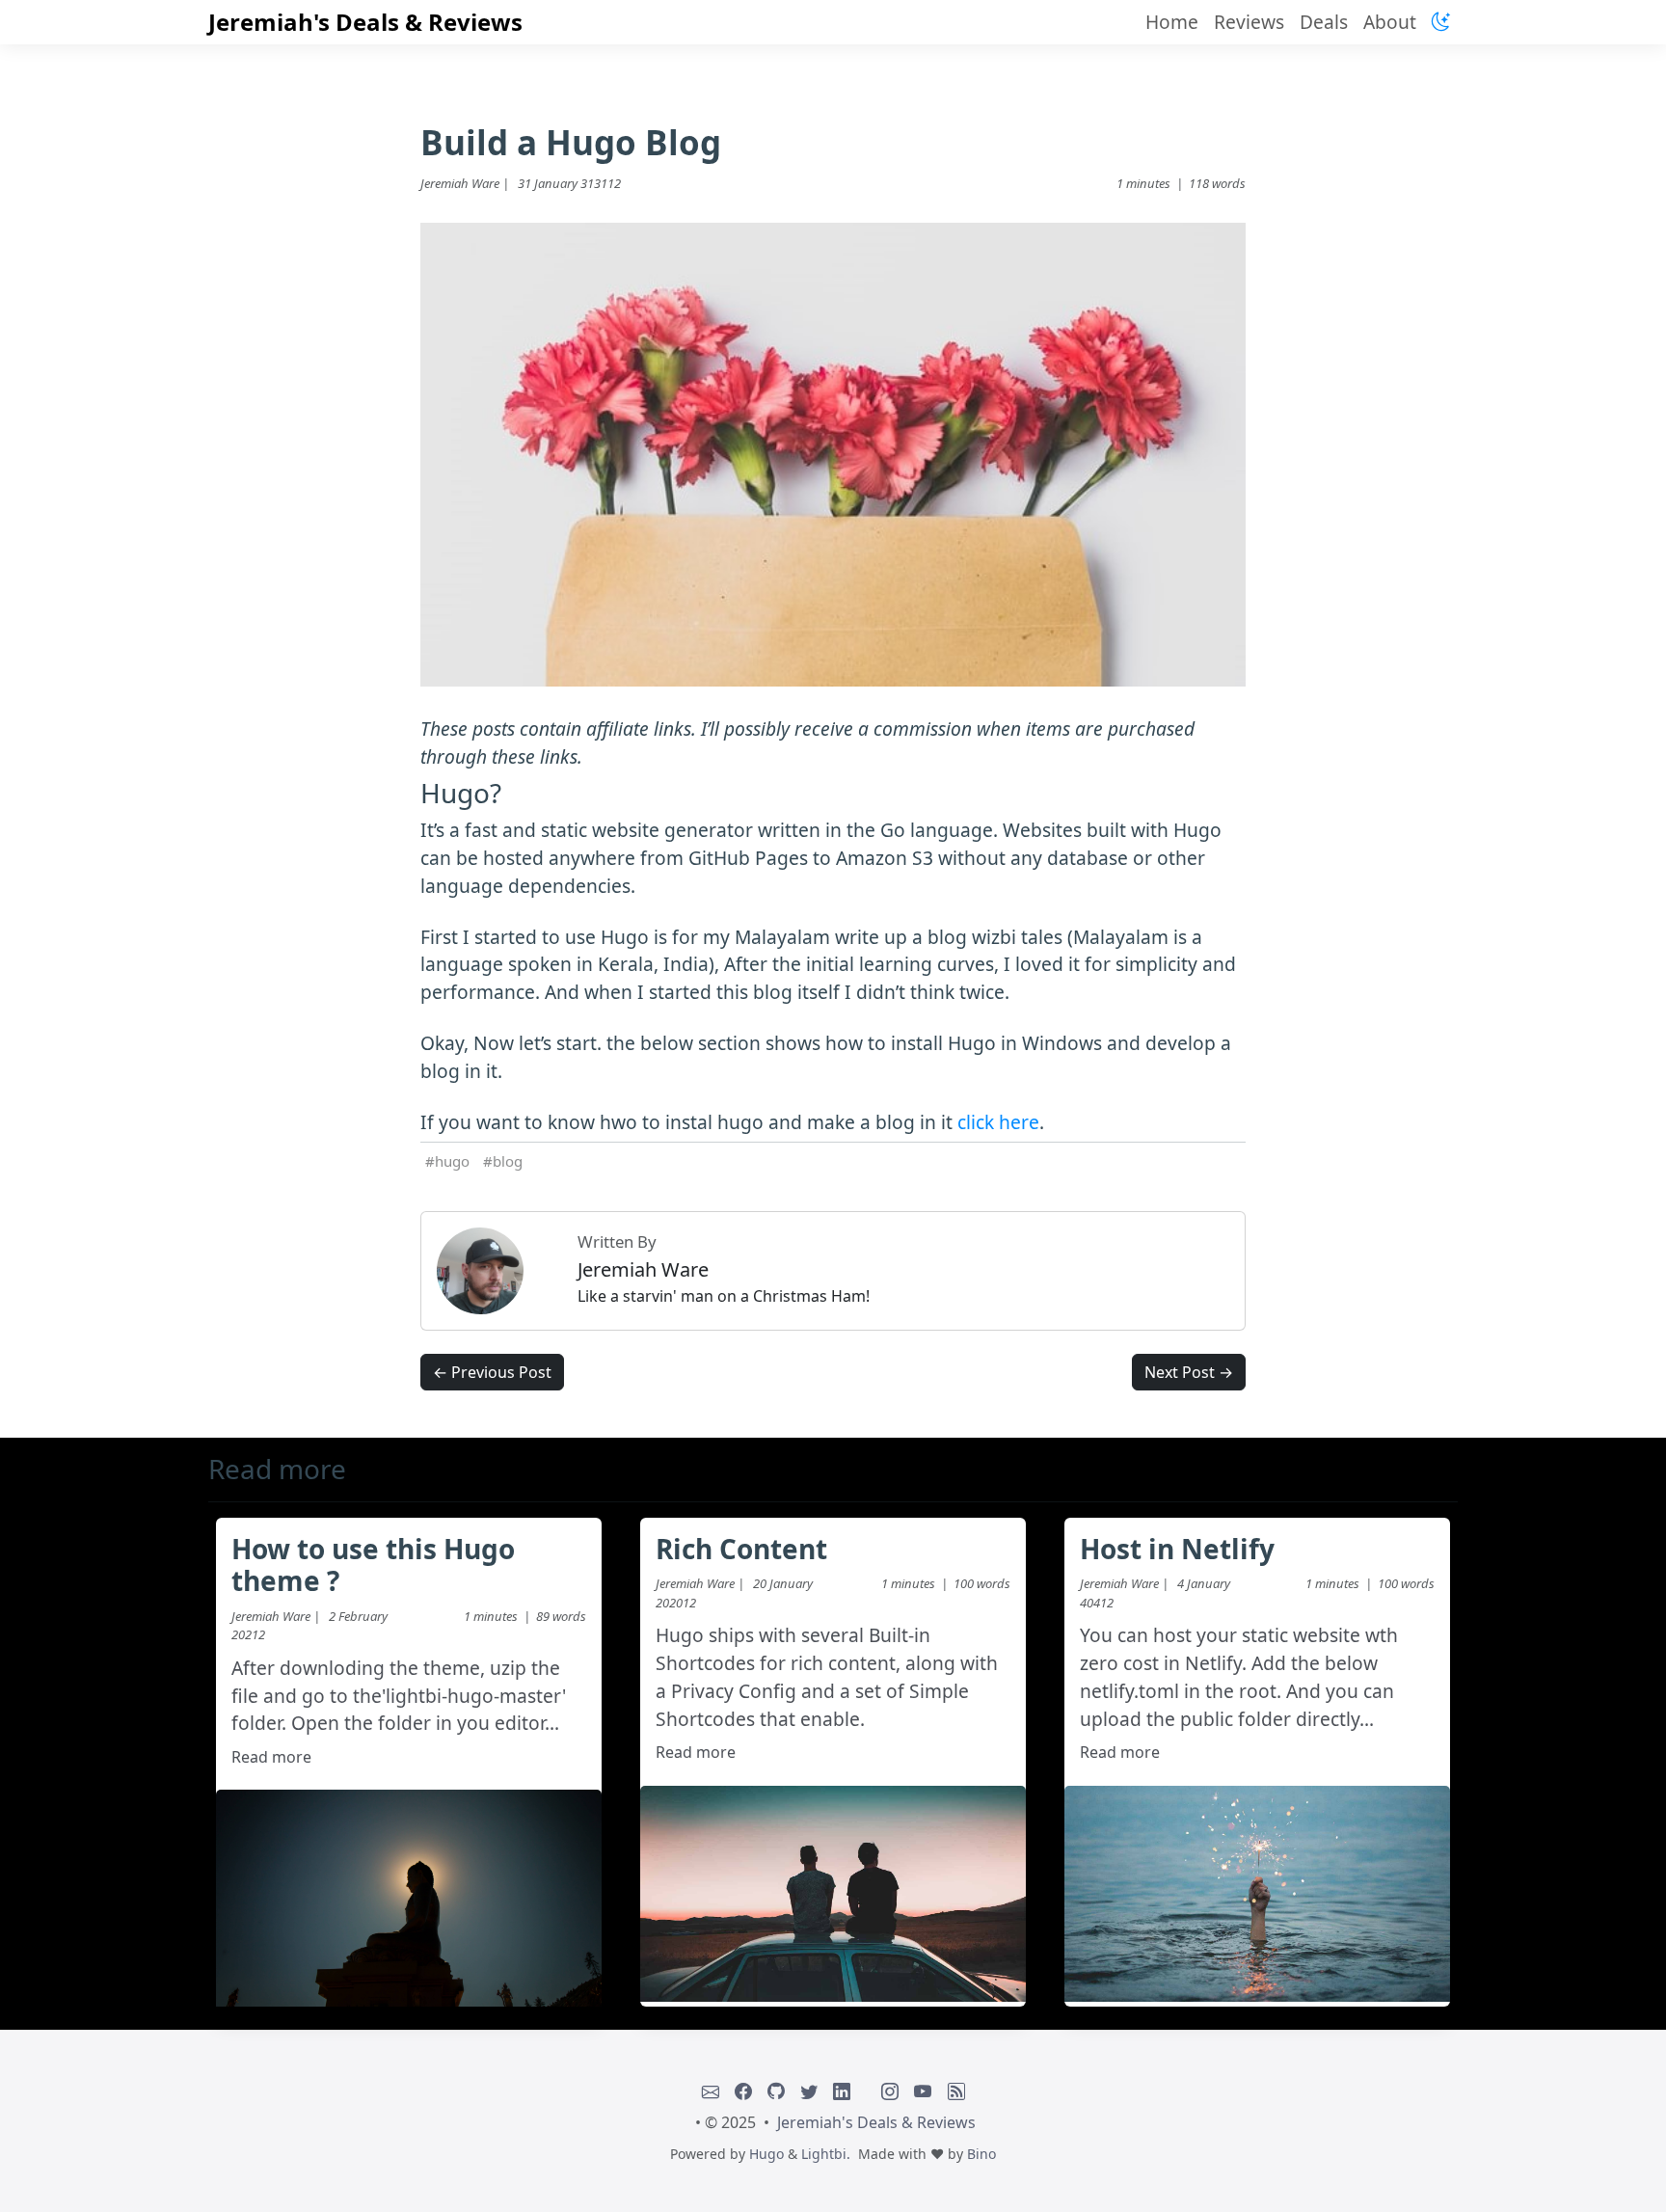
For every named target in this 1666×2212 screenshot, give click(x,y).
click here (998, 1122)
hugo (452, 1161)
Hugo (766, 2154)
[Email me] (711, 2091)
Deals (1324, 22)
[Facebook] (743, 2091)
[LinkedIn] (842, 2091)
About (1390, 22)
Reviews (1249, 22)
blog (508, 1161)
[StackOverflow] (866, 2091)
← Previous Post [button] (492, 1372)
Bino (981, 2154)
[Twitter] (809, 2091)
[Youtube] (923, 2091)
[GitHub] (776, 2091)
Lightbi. (826, 2154)
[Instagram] (890, 2091)
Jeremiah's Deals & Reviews (365, 22)
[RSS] (956, 2091)
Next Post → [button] (1189, 1372)
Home (1172, 22)
